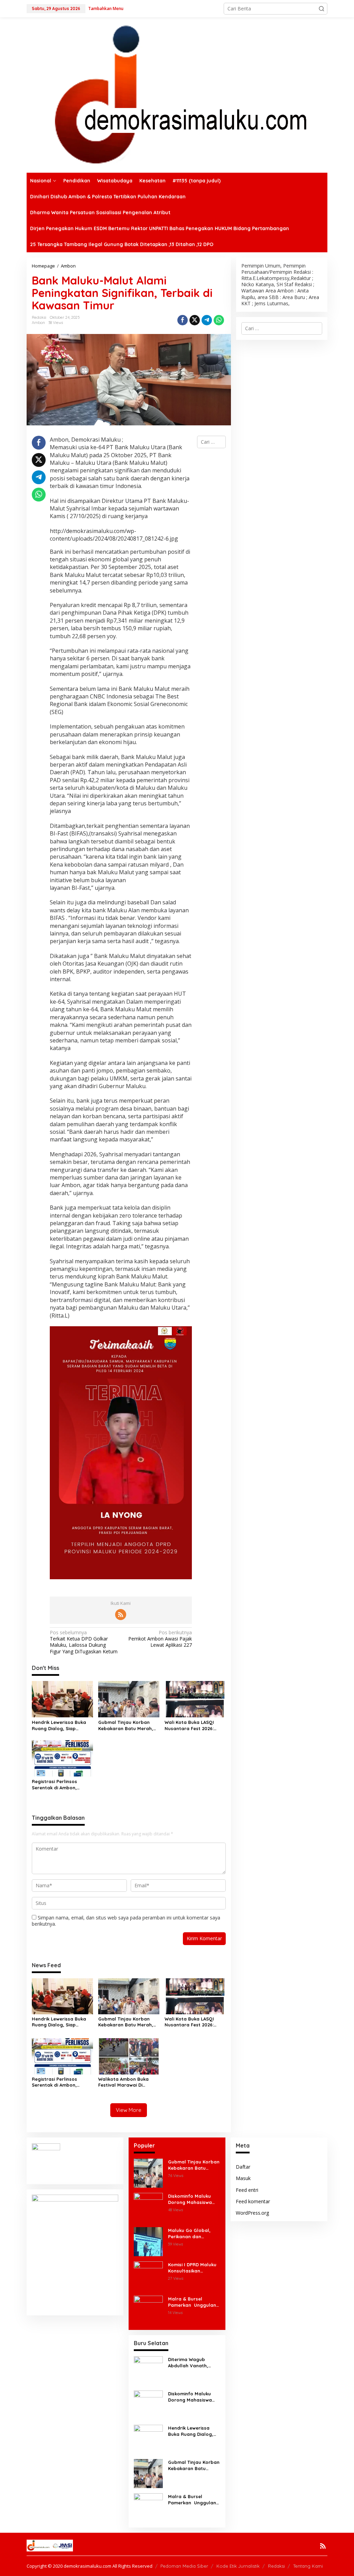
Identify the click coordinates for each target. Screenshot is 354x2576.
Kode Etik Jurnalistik (238, 2566)
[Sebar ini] (183, 320)
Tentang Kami (308, 2566)
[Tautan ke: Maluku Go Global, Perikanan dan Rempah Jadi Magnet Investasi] (148, 2241)
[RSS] (121, 1615)
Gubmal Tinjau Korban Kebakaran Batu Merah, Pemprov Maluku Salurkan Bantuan (128, 1725)
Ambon (38, 323)
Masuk (243, 2178)
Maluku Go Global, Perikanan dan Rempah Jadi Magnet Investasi (193, 2234)
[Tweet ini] (195, 320)
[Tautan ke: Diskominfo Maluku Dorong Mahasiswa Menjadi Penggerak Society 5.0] (148, 2207)
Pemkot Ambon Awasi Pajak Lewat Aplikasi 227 (160, 1639)
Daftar (243, 2167)
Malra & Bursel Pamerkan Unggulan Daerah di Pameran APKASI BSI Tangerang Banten (194, 2302)
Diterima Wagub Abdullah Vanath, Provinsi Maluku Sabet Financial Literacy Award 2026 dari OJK (193, 2363)
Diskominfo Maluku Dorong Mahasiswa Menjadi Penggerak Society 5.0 (190, 2199)
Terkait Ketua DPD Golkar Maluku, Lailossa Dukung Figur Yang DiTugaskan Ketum (84, 1642)
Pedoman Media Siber (184, 2566)
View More (129, 2110)
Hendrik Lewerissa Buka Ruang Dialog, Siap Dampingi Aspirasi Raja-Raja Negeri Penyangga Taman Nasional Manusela (62, 1725)
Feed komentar (253, 2201)
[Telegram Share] (207, 320)
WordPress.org (252, 2213)
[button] (322, 9)
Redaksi (276, 2566)
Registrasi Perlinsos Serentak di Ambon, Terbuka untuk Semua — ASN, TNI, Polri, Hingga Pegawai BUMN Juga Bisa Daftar (61, 1785)
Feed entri (247, 2190)
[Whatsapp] (219, 320)
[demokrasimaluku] (177, 94)
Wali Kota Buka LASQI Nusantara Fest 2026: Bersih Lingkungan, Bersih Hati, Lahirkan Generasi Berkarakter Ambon (194, 1725)
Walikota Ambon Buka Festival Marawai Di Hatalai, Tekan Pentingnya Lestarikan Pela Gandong (128, 2082)
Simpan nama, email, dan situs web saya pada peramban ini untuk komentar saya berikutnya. (126, 1921)
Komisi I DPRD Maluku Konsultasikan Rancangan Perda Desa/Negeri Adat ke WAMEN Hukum (192, 2268)
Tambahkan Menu (106, 8)
